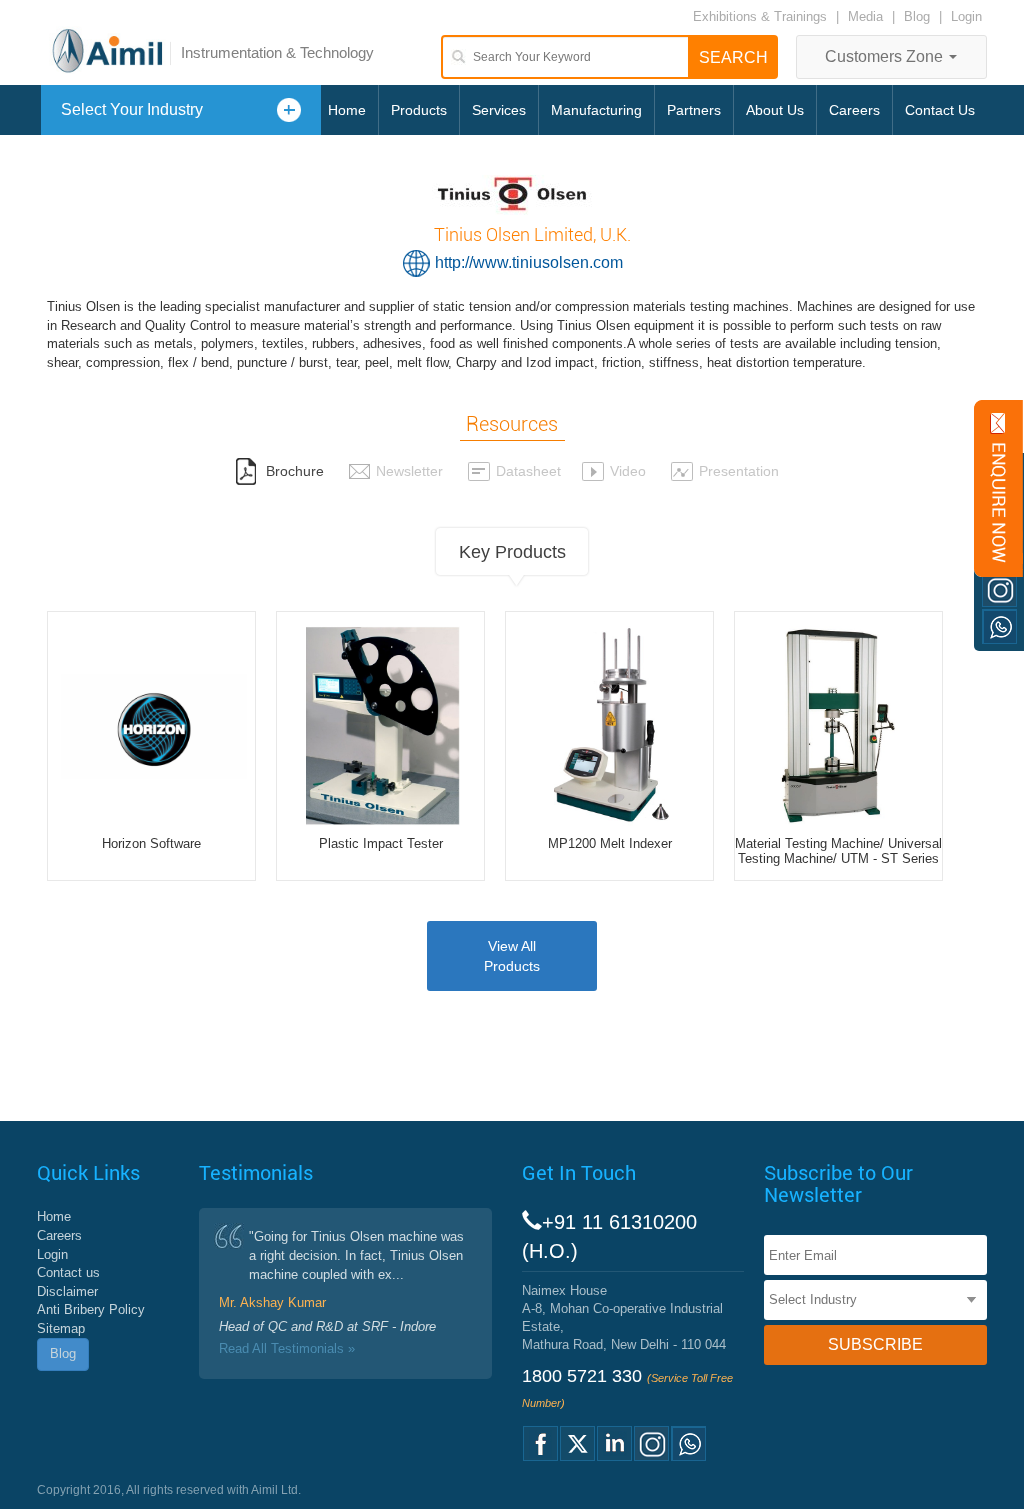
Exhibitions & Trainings (760, 16)
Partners (694, 110)
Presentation (739, 471)
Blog (917, 16)
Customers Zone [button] (886, 56)
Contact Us (940, 110)
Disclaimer (67, 1291)
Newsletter (409, 471)
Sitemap (61, 1328)
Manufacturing (596, 110)
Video (628, 471)
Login (966, 16)
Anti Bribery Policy (91, 1309)
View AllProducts (512, 956)
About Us (775, 110)
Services (499, 110)
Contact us (68, 1272)
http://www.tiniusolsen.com (529, 262)
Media (867, 16)
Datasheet (528, 471)
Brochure (293, 471)
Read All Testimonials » (287, 1348)
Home (347, 110)
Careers (854, 110)
